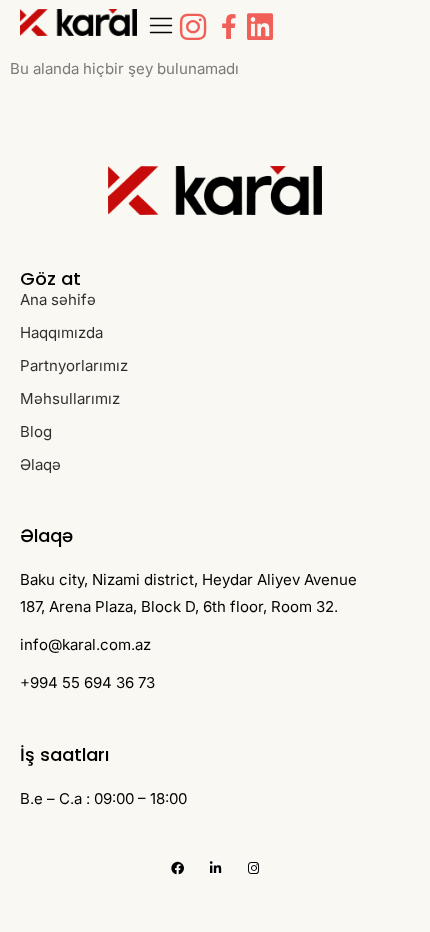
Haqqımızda (61, 332)
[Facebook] (177, 868)
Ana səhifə (58, 299)
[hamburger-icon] (161, 27)
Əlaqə (40, 464)
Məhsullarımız (70, 398)
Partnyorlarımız (74, 365)
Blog (36, 431)
